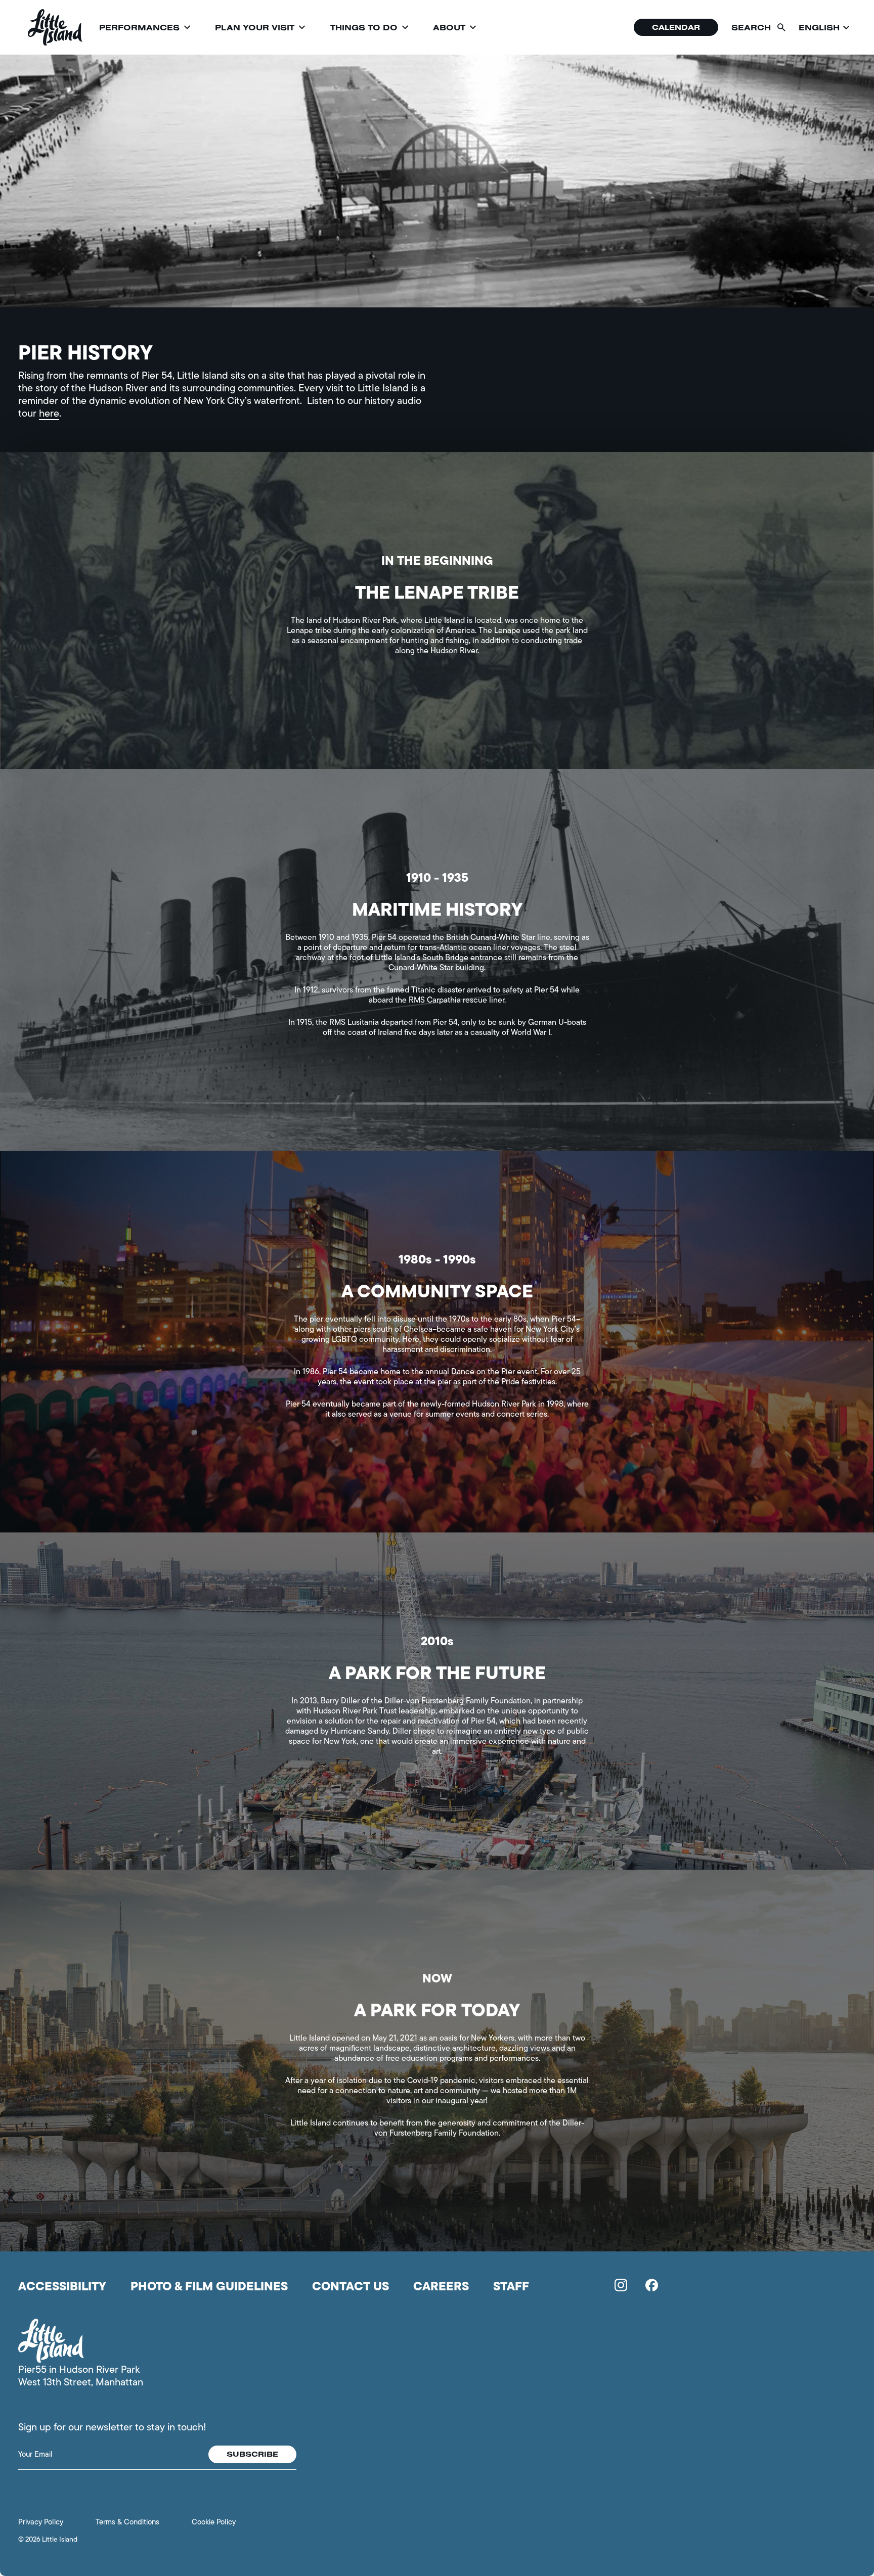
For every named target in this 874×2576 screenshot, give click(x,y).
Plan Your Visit (255, 27)
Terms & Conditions (127, 2522)
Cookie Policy (214, 2522)
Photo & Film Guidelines (209, 2286)
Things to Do (364, 27)
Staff (511, 2286)
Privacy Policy (41, 2522)
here (49, 413)
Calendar (676, 27)
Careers (441, 2286)
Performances (139, 27)
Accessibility (62, 2286)
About (449, 27)
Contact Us (351, 2286)
